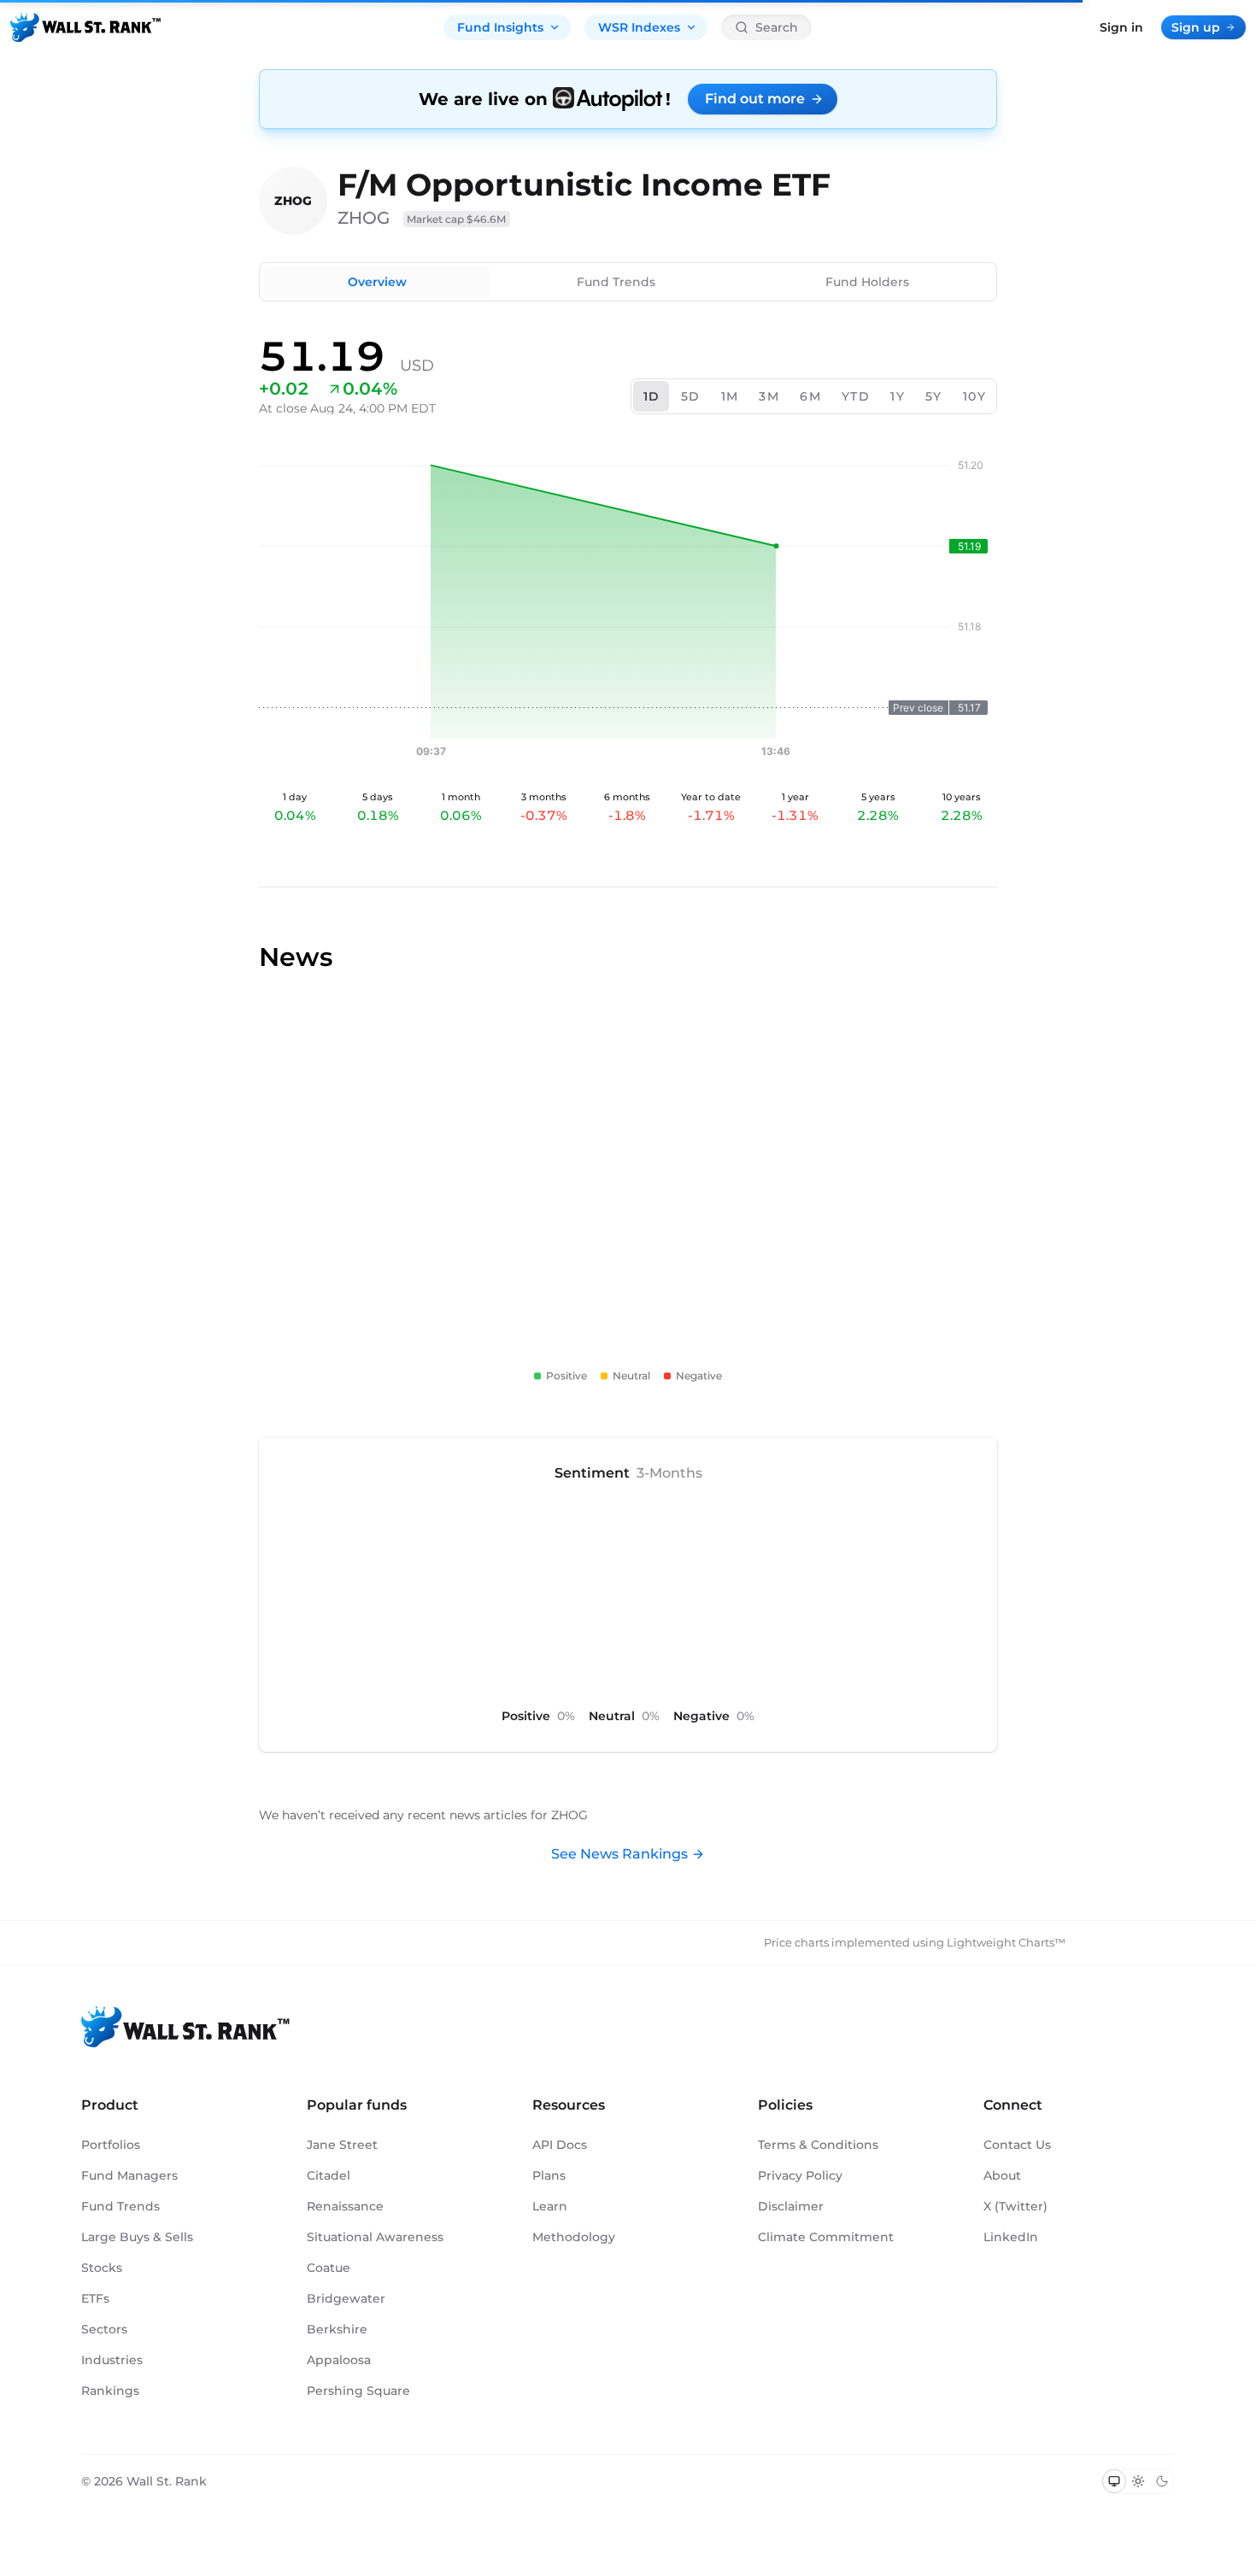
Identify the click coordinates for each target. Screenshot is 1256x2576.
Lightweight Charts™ (1006, 1942)
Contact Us (1017, 2145)
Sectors (104, 2329)
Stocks (102, 2268)
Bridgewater (346, 2298)
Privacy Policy (800, 2175)
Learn (550, 2206)
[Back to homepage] (85, 27)
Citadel (329, 2175)
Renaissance (345, 2206)
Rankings (110, 2391)
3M (769, 396)
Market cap (457, 219)
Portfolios (111, 2145)
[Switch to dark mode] (1162, 2481)
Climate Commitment (826, 2237)
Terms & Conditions (818, 2145)
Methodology (574, 2237)
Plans (549, 2175)
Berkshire (337, 2329)
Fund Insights (500, 27)
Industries (112, 2360)
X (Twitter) (1015, 2206)
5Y (934, 396)
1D (652, 396)
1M (730, 396)
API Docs (560, 2145)
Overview (377, 282)
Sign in (1121, 27)
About (1002, 2175)
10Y (974, 396)
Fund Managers (129, 2175)
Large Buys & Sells (137, 2237)
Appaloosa (339, 2360)
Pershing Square (358, 2391)
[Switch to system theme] (1114, 2481)
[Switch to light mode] (1138, 2481)
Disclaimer (791, 2206)
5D (691, 396)
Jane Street (342, 2145)
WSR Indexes (639, 27)
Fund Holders (867, 282)
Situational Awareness (375, 2237)
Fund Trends (616, 282)
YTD (856, 396)
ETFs (95, 2298)
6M (810, 396)
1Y (898, 396)
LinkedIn (1011, 2237)
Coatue (329, 2268)
